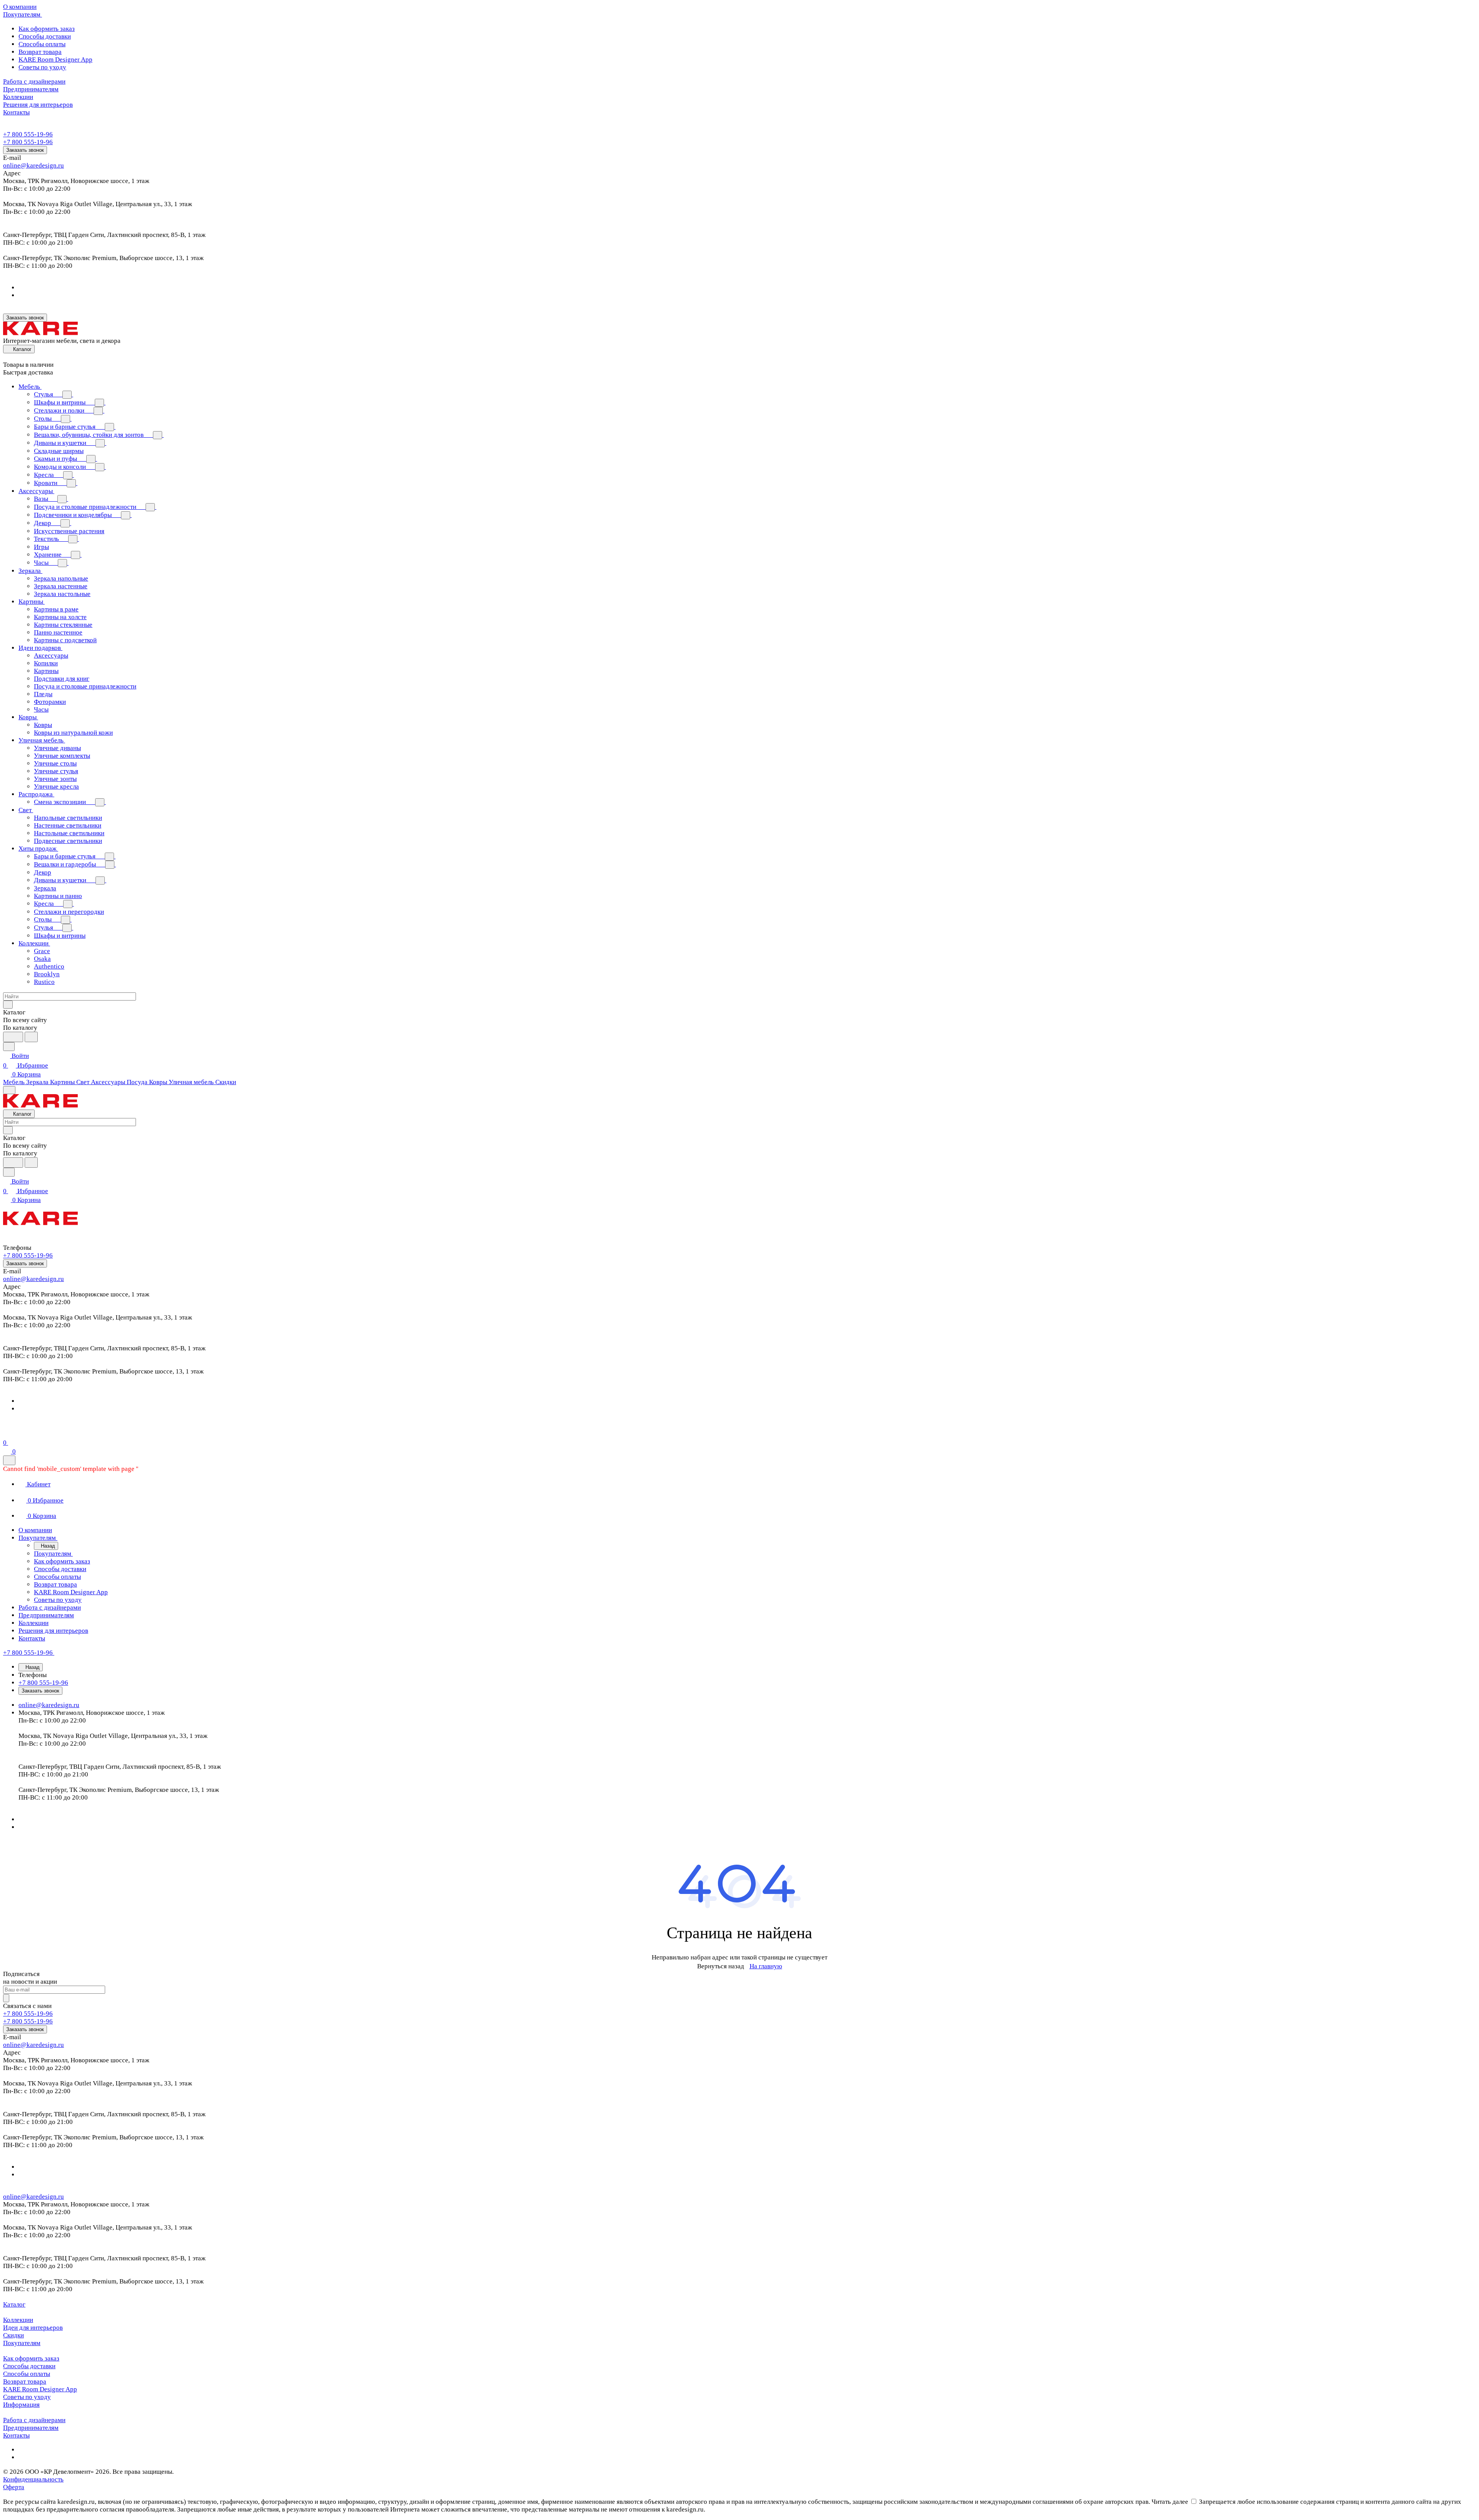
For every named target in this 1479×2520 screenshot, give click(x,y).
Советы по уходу (42, 67)
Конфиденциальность (33, 2479)
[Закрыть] (9, 1460)
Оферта (14, 2487)
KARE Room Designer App (55, 60)
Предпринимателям (31, 2428)
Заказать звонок (25, 150)
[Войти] (7, 1433)
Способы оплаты (42, 44)
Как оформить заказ (47, 29)
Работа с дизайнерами (34, 2420)
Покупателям (22, 2343)
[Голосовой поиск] (13, 1037)
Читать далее (1170, 2502)
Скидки (13, 2335)
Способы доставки (45, 36)
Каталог (14, 2304)
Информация (21, 2405)
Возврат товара (40, 52)
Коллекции (18, 2320)
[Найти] (31, 1037)
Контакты (16, 2435)
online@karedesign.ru (34, 165)
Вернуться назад (721, 1966)
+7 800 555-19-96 (28, 134)
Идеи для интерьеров (33, 2328)
